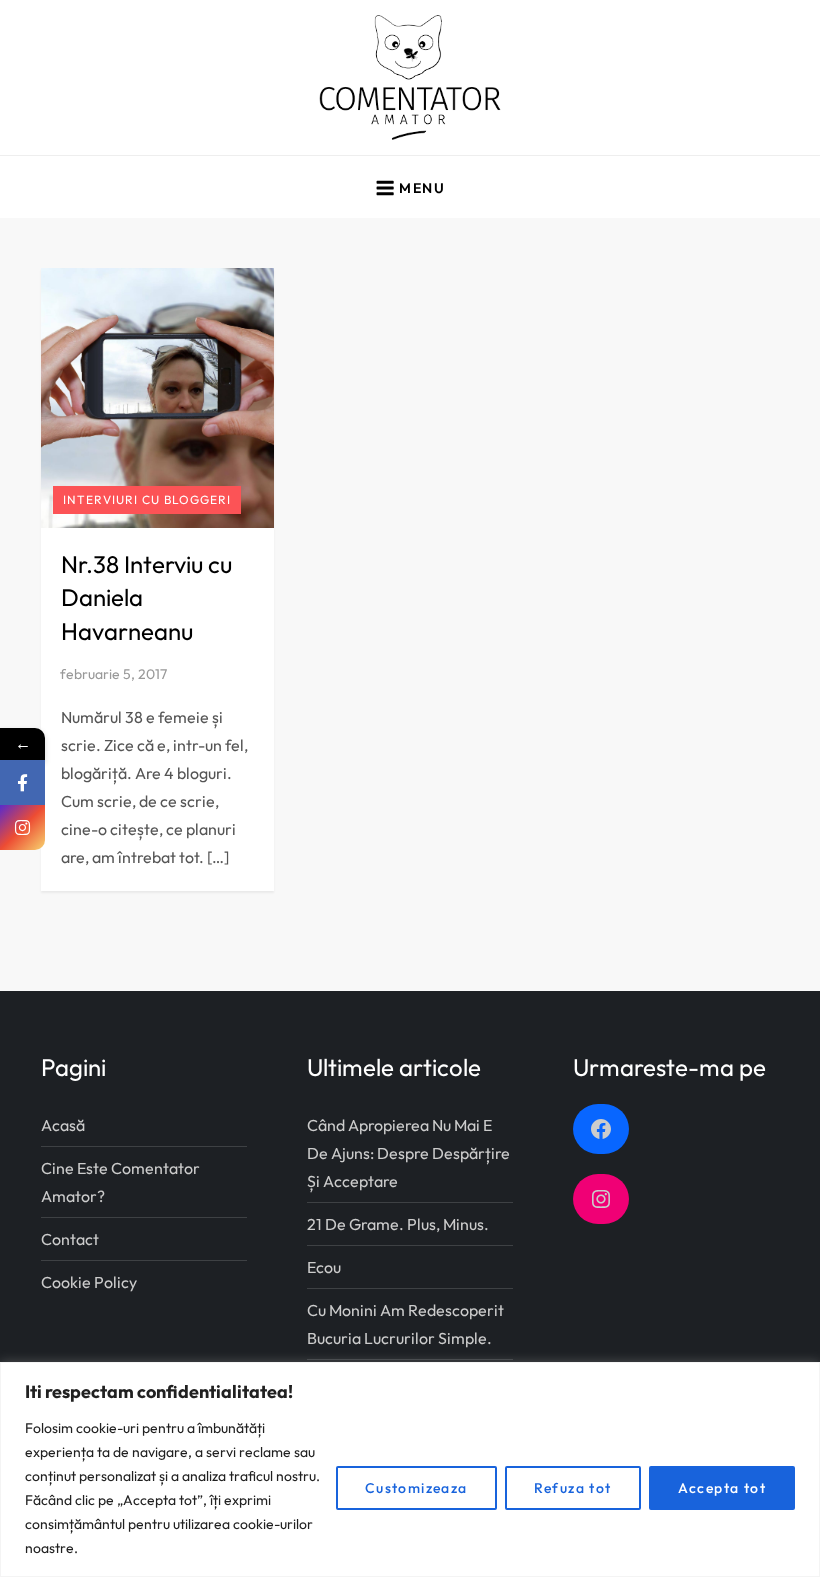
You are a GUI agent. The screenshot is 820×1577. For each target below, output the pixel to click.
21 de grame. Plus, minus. (398, 1224)
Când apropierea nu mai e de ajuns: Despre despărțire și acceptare (408, 1153)
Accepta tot (722, 1488)
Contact (70, 1239)
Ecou (324, 1267)
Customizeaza (416, 1488)
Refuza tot (573, 1488)
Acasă (63, 1125)
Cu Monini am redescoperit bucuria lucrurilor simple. (405, 1324)
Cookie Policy (89, 1282)
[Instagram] (22, 827)
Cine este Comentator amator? (120, 1182)
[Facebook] (22, 782)
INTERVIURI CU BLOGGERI (147, 499)
